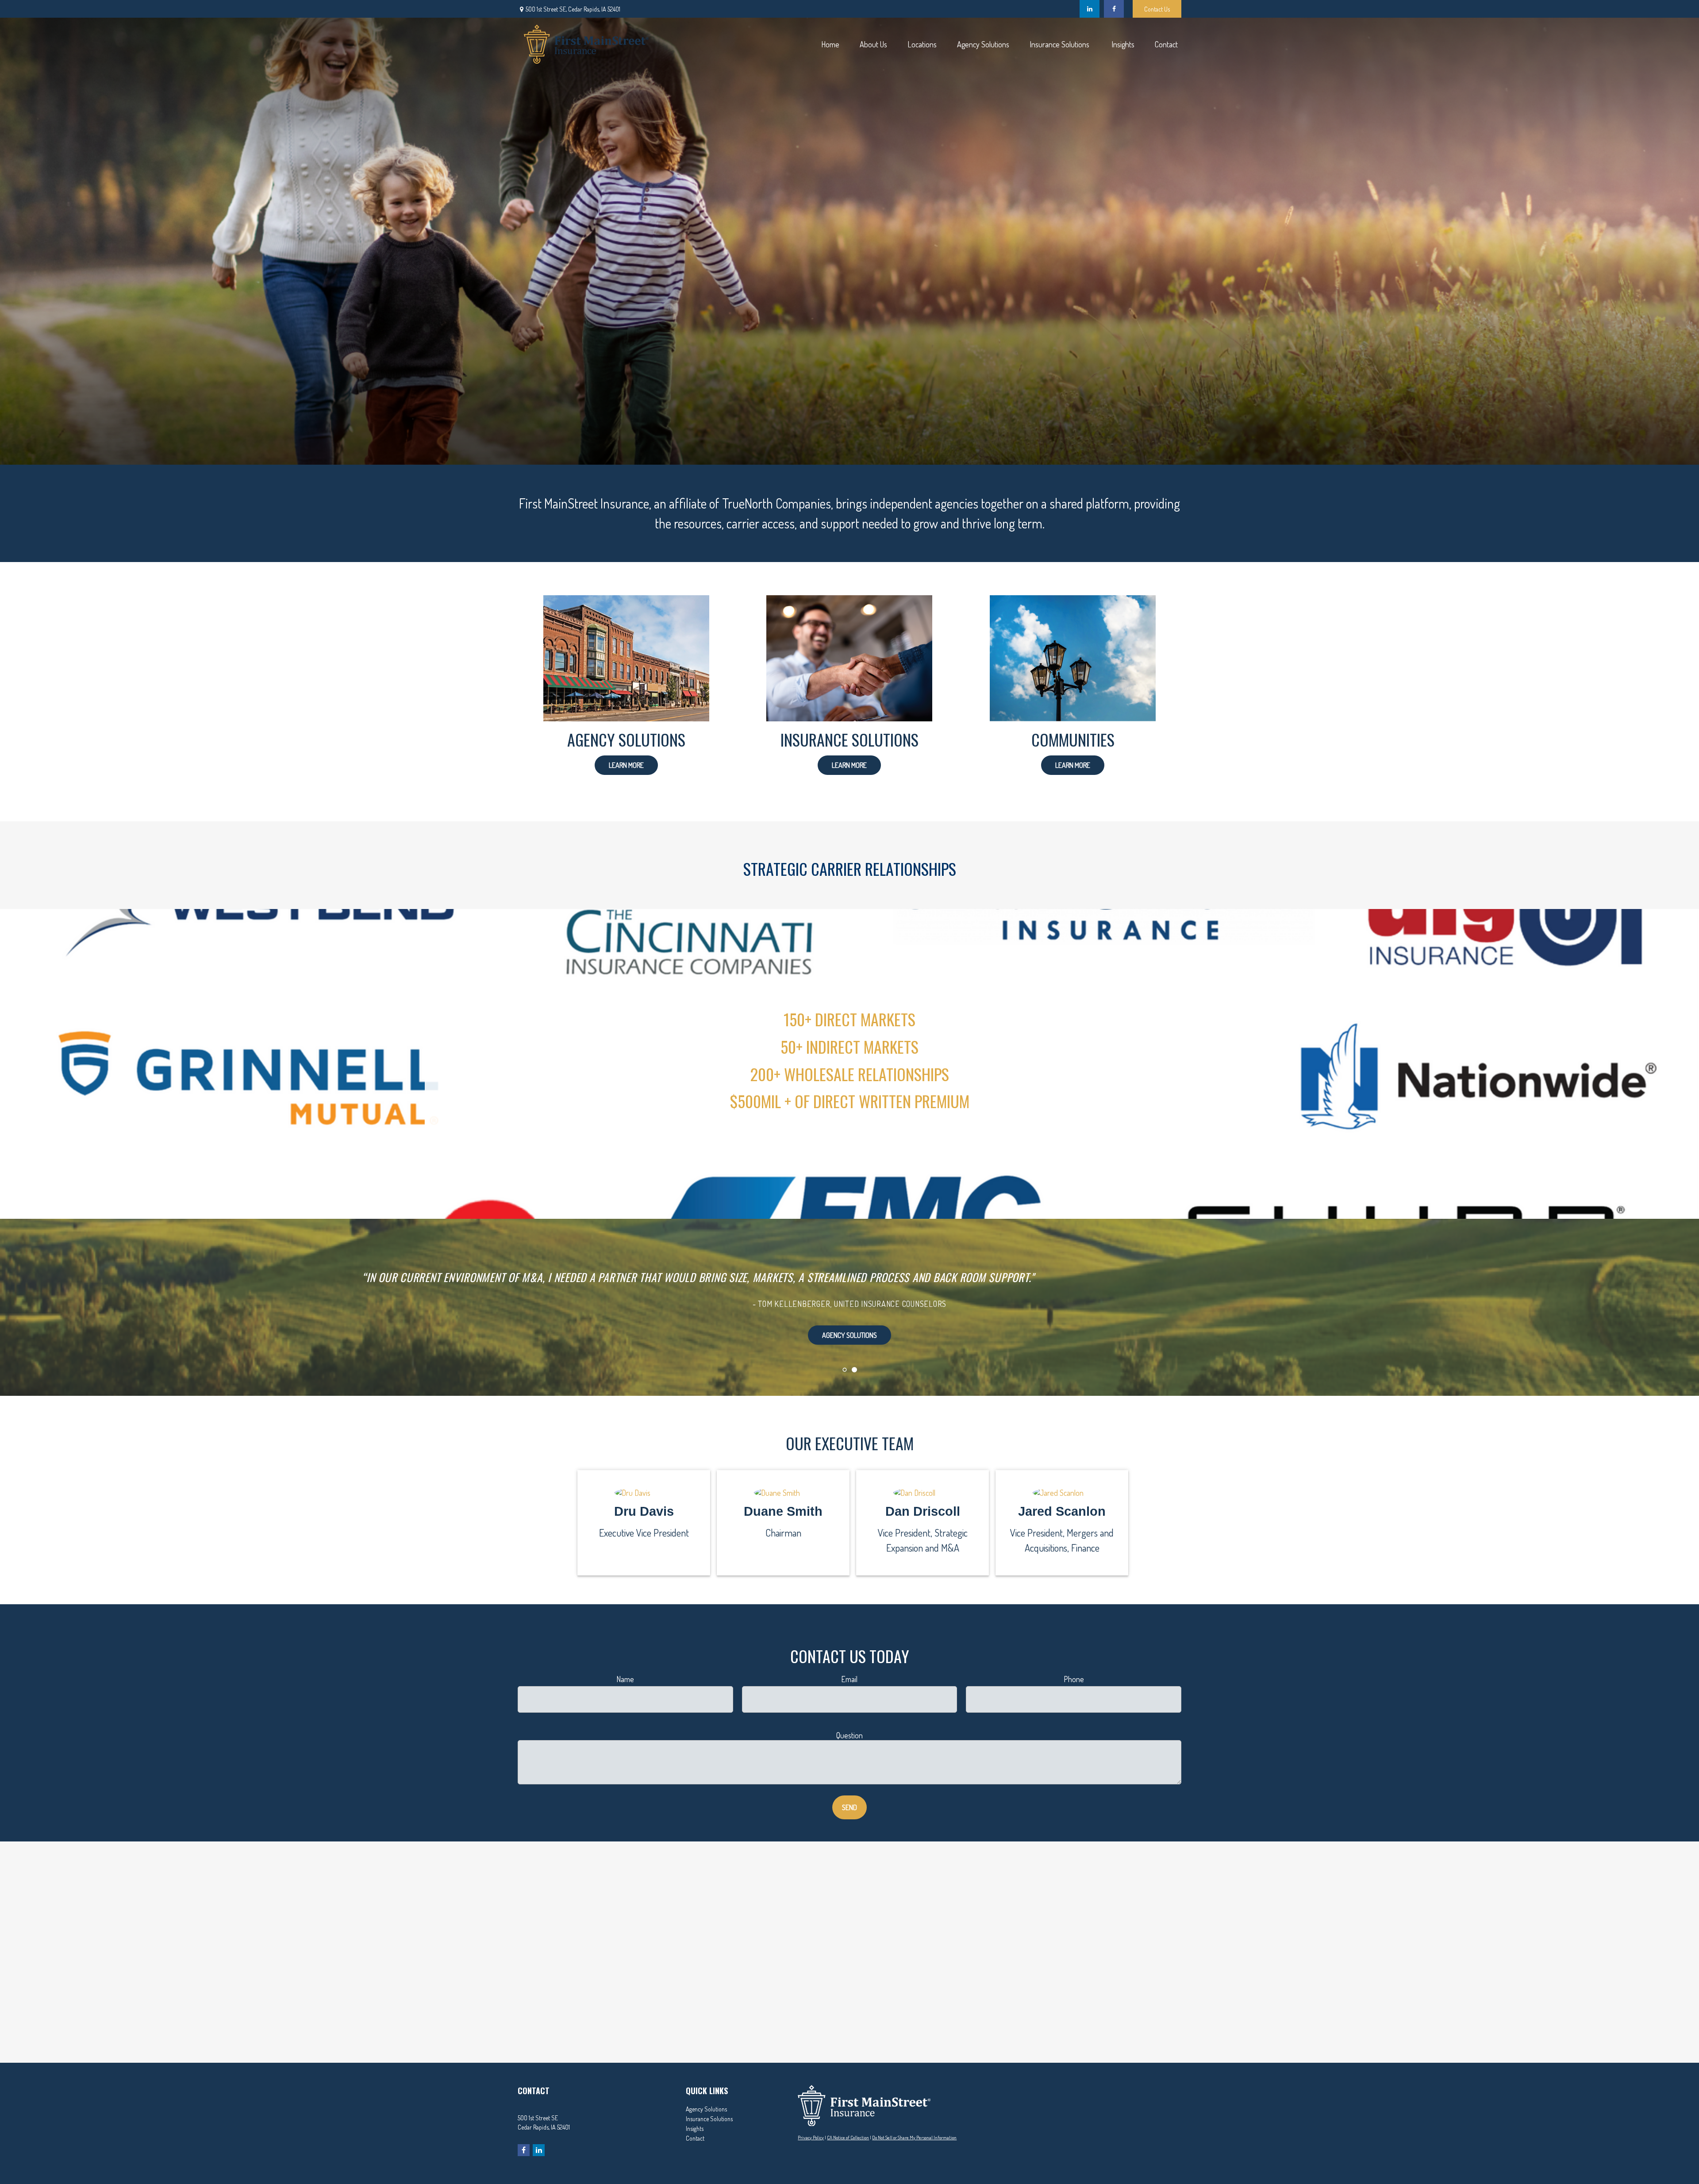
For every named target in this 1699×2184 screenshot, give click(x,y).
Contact (695, 2138)
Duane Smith (783, 1511)
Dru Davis (644, 1511)
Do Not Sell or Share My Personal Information (914, 2138)
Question (849, 1735)
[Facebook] (1114, 9)
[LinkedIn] (1090, 9)
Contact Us (1157, 9)
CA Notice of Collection (848, 2138)
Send (849, 1807)
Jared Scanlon (1062, 1511)
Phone (1074, 1679)
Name (625, 1679)
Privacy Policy (811, 2138)
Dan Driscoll (923, 1511)
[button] (830, 44)
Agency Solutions (706, 2109)
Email (849, 1679)
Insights (695, 2128)
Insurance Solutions (709, 2119)
